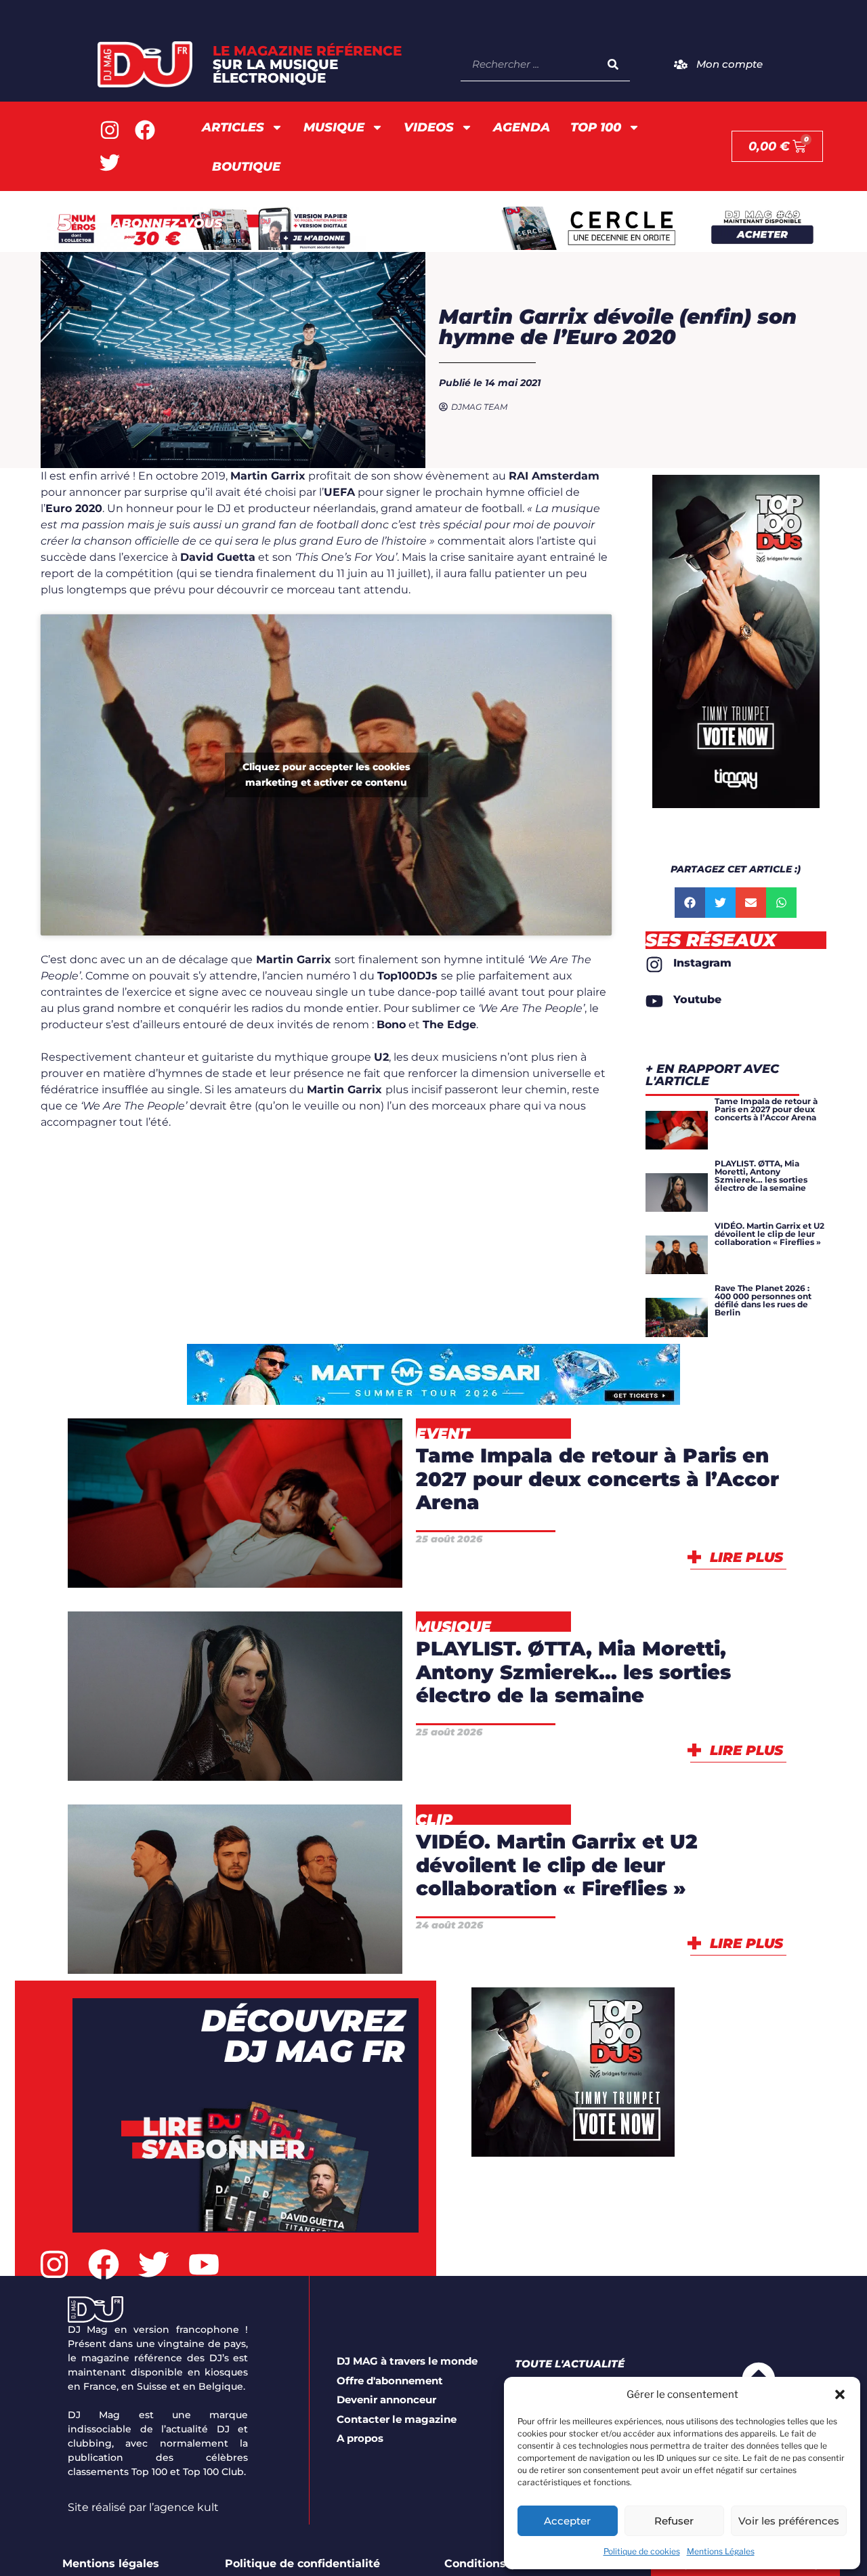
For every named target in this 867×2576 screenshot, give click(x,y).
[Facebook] (145, 130)
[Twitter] (110, 163)
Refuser (674, 2521)
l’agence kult (184, 2507)
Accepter (567, 2521)
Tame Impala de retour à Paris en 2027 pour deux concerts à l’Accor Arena (597, 1479)
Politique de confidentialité (302, 2563)
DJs (325, 1684)
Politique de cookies (642, 2551)
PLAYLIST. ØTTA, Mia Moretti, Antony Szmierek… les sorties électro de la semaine (573, 1672)
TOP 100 (596, 127)
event (188, 1562)
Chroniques (199, 1684)
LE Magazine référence (307, 64)
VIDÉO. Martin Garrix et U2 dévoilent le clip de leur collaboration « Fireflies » (557, 1865)
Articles (233, 127)
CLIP (254, 1913)
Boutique (246, 167)
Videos (429, 127)
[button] (840, 2394)
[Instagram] (110, 130)
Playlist (235, 1755)
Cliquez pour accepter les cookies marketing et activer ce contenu (326, 775)
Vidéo (235, 1948)
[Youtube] (204, 2264)
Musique (334, 127)
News (284, 1562)
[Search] (613, 64)
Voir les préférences (789, 2521)
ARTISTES (301, 1527)
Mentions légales (111, 2563)
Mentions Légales (721, 2551)
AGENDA (522, 127)
